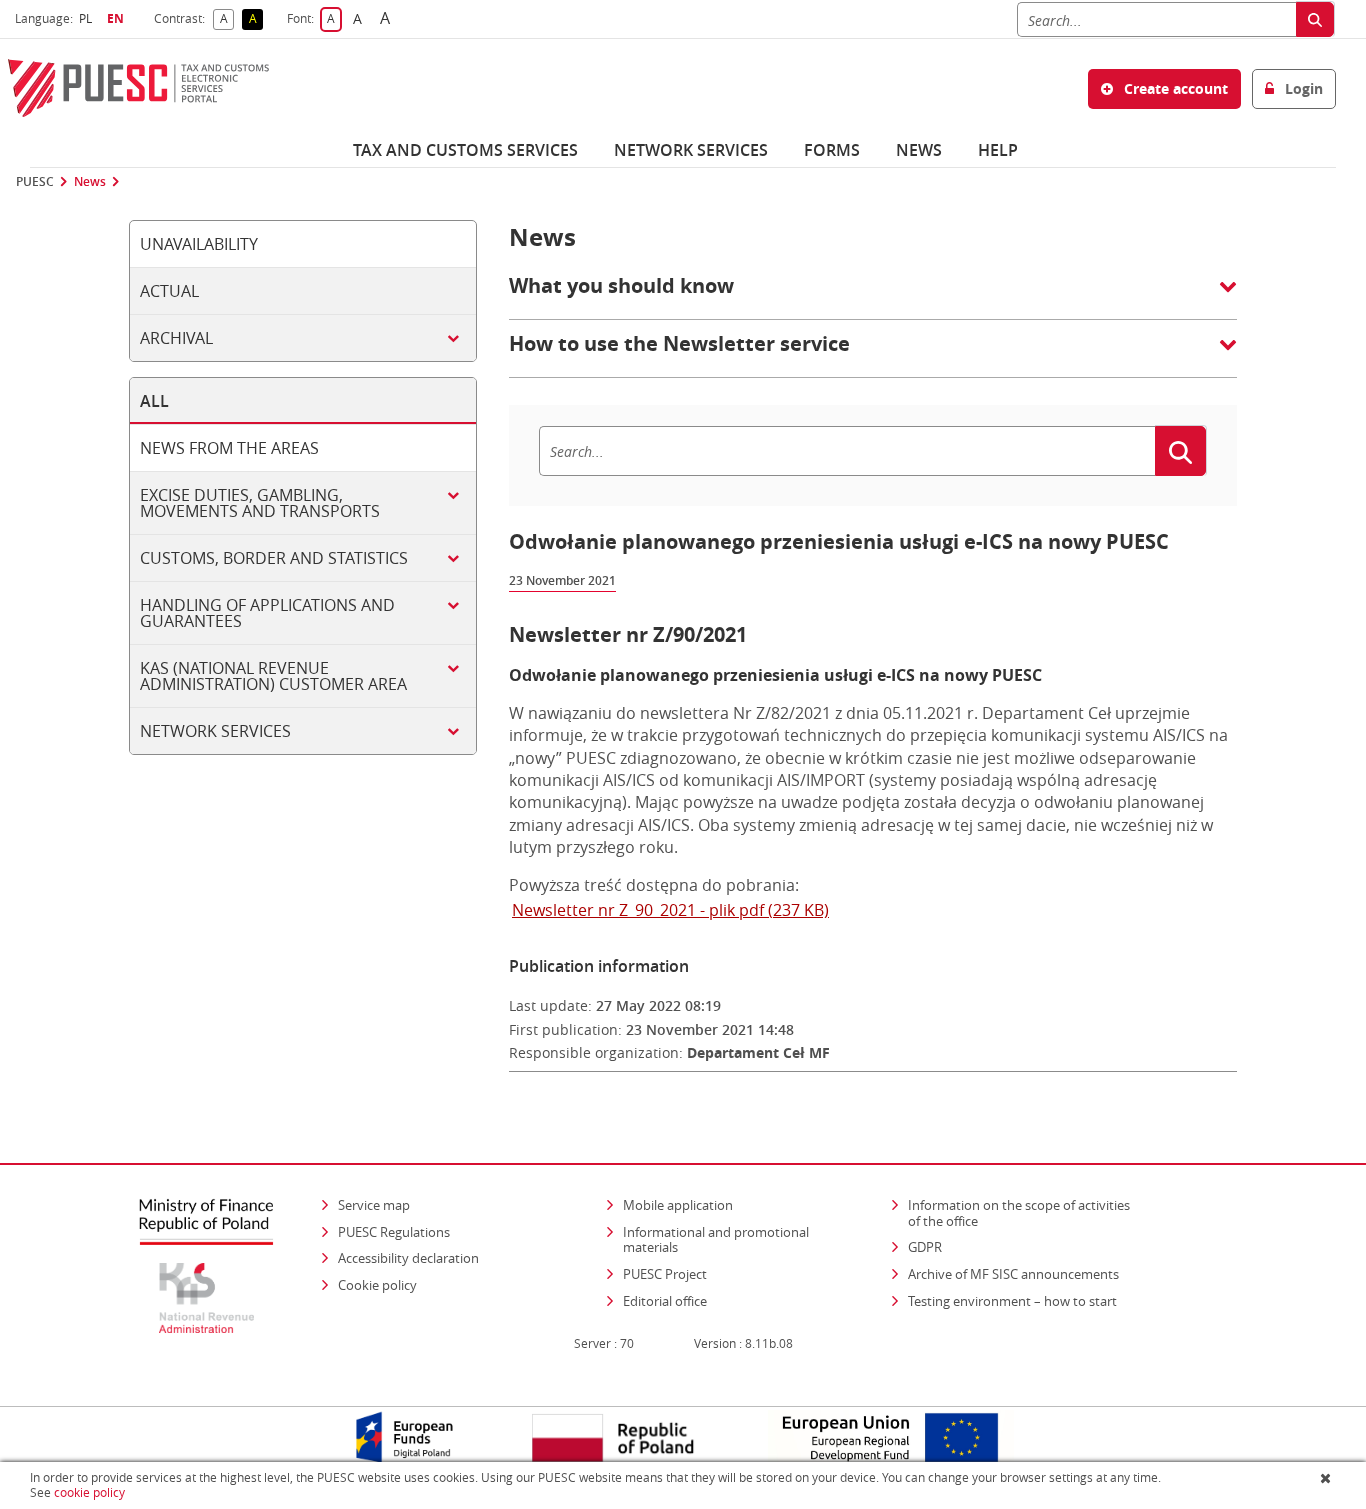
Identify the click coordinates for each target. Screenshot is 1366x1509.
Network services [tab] (215, 731)
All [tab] (154, 401)
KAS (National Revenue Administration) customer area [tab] (273, 676)
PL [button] (88, 18)
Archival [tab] (176, 338)
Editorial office (665, 1301)
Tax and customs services (465, 150)
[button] (873, 296)
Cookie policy (377, 1285)
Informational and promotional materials (716, 1240)
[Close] (1327, 1478)
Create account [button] (1174, 88)
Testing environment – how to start (1012, 1301)
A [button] (227, 19)
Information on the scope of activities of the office (1025, 1213)
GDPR (925, 1247)
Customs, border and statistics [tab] (274, 558)
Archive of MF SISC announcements (1013, 1274)
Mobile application (678, 1205)
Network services (691, 150)
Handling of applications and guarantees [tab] (267, 613)
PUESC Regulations (394, 1232)
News (919, 150)
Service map (374, 1205)
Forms (832, 150)
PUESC (35, 182)
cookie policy (89, 1492)
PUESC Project (665, 1274)
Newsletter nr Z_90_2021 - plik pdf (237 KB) (670, 910)
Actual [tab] (169, 291)
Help (998, 150)
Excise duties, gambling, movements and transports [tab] (260, 503)
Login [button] (1302, 88)
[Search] (1315, 19)
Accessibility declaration (408, 1258)
